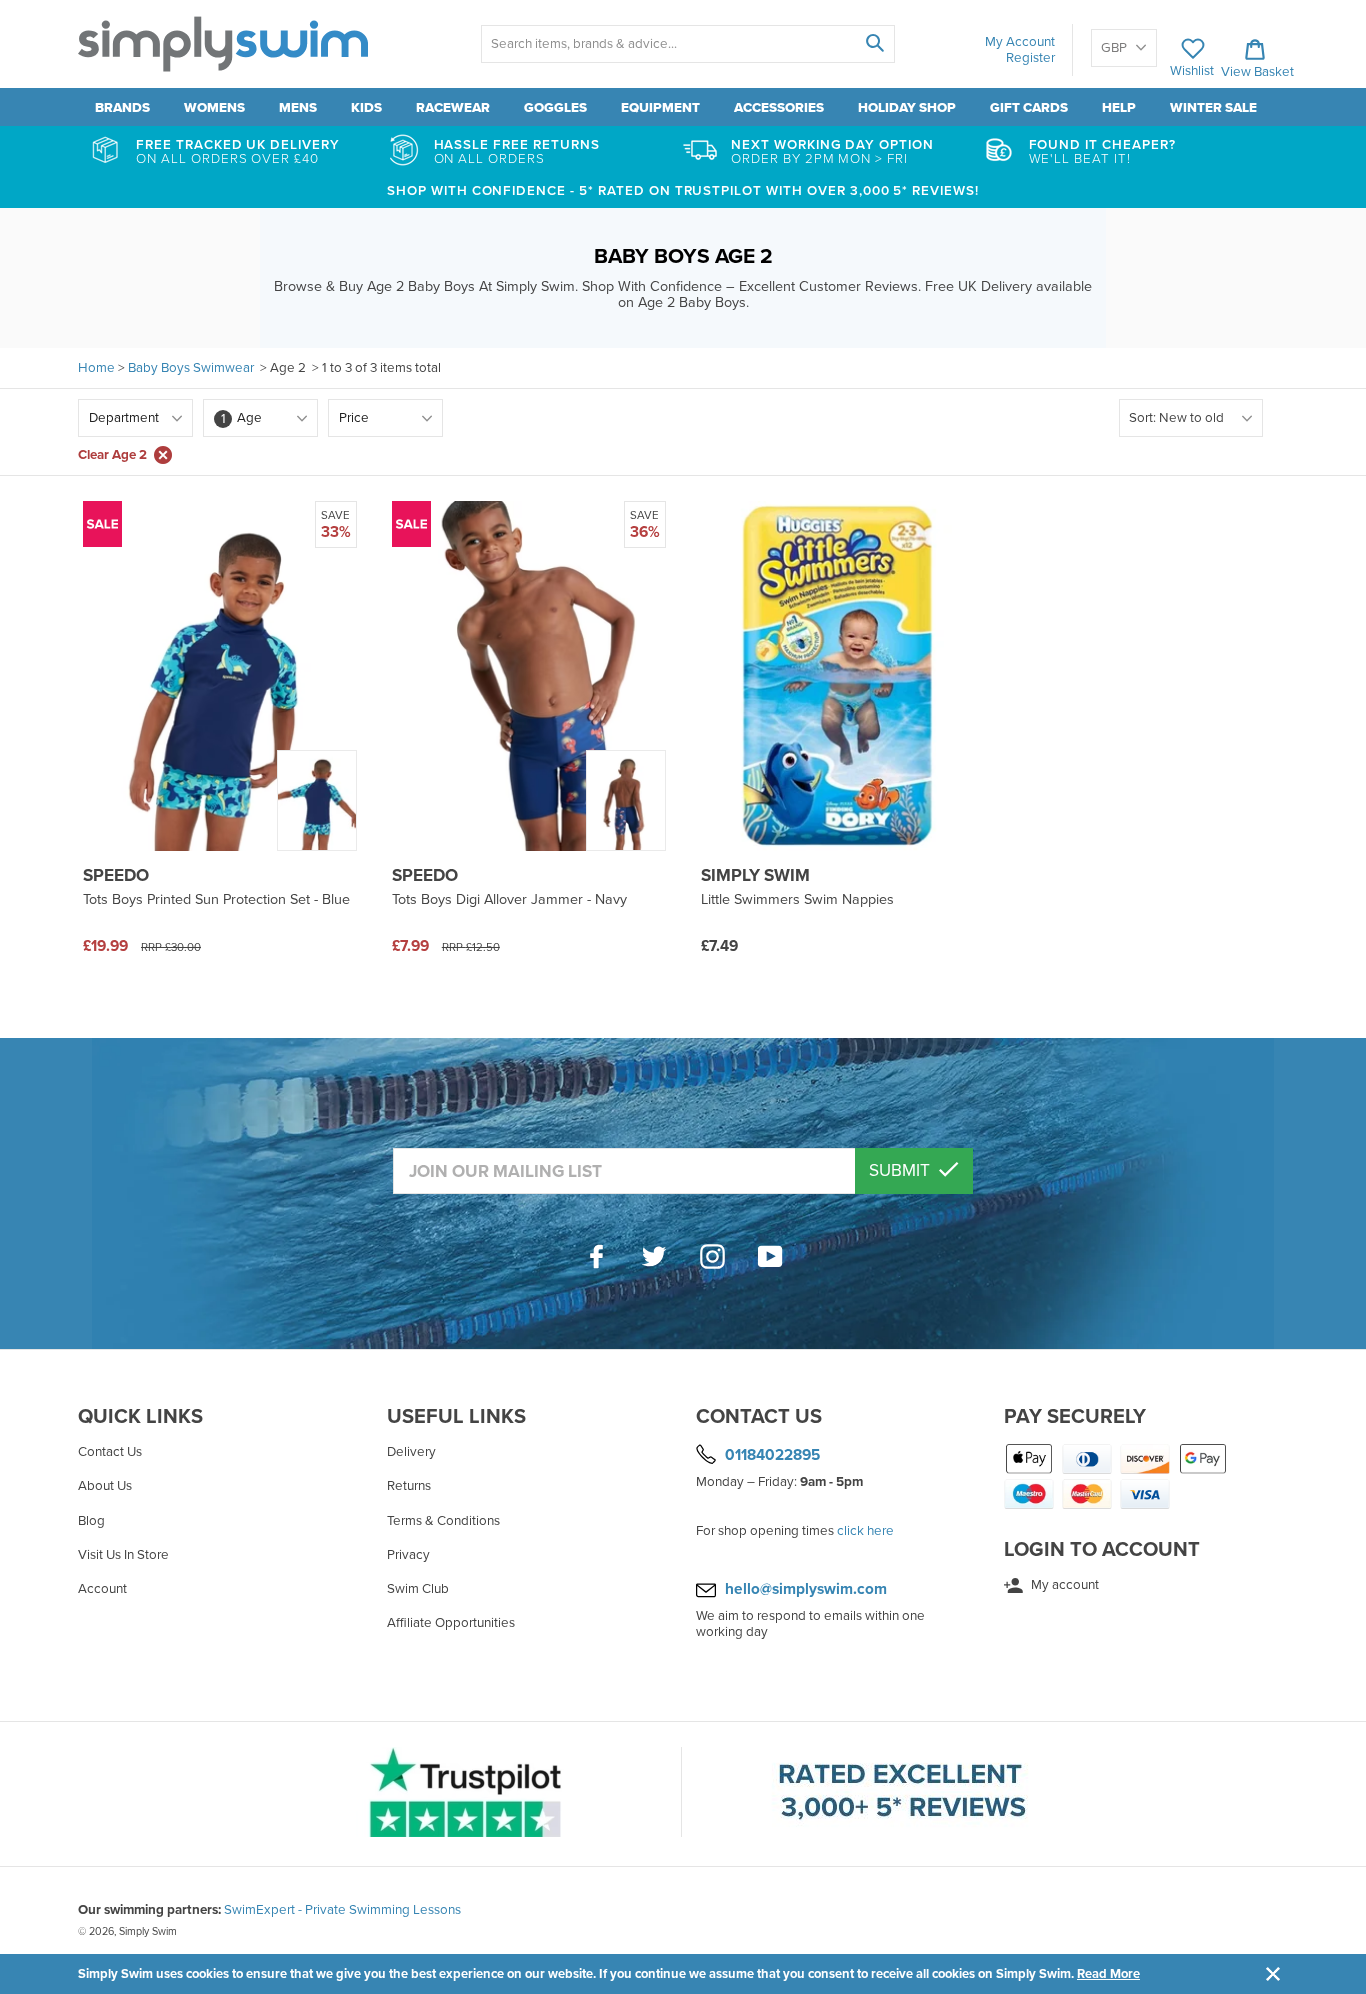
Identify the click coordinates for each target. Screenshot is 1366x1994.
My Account (1020, 42)
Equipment (660, 108)
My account (1063, 1585)
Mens (298, 108)
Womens (214, 108)
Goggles (555, 108)
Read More (1108, 1974)
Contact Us (110, 1452)
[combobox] (687, 44)
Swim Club (418, 1589)
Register (1030, 58)
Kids (366, 108)
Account (102, 1589)
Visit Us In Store (123, 1555)
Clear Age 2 (112, 455)
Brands (122, 108)
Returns (409, 1486)
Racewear (453, 108)
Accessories (779, 108)
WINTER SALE (1213, 108)
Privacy (408, 1555)
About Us (105, 1486)
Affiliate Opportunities (451, 1623)
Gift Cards (1029, 108)
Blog (91, 1521)
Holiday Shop (907, 108)
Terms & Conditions (443, 1521)
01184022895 (772, 1455)
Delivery (411, 1452)
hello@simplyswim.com (806, 1589)
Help (1119, 108)
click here (865, 1531)
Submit (901, 1170)
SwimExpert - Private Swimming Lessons (342, 1910)
